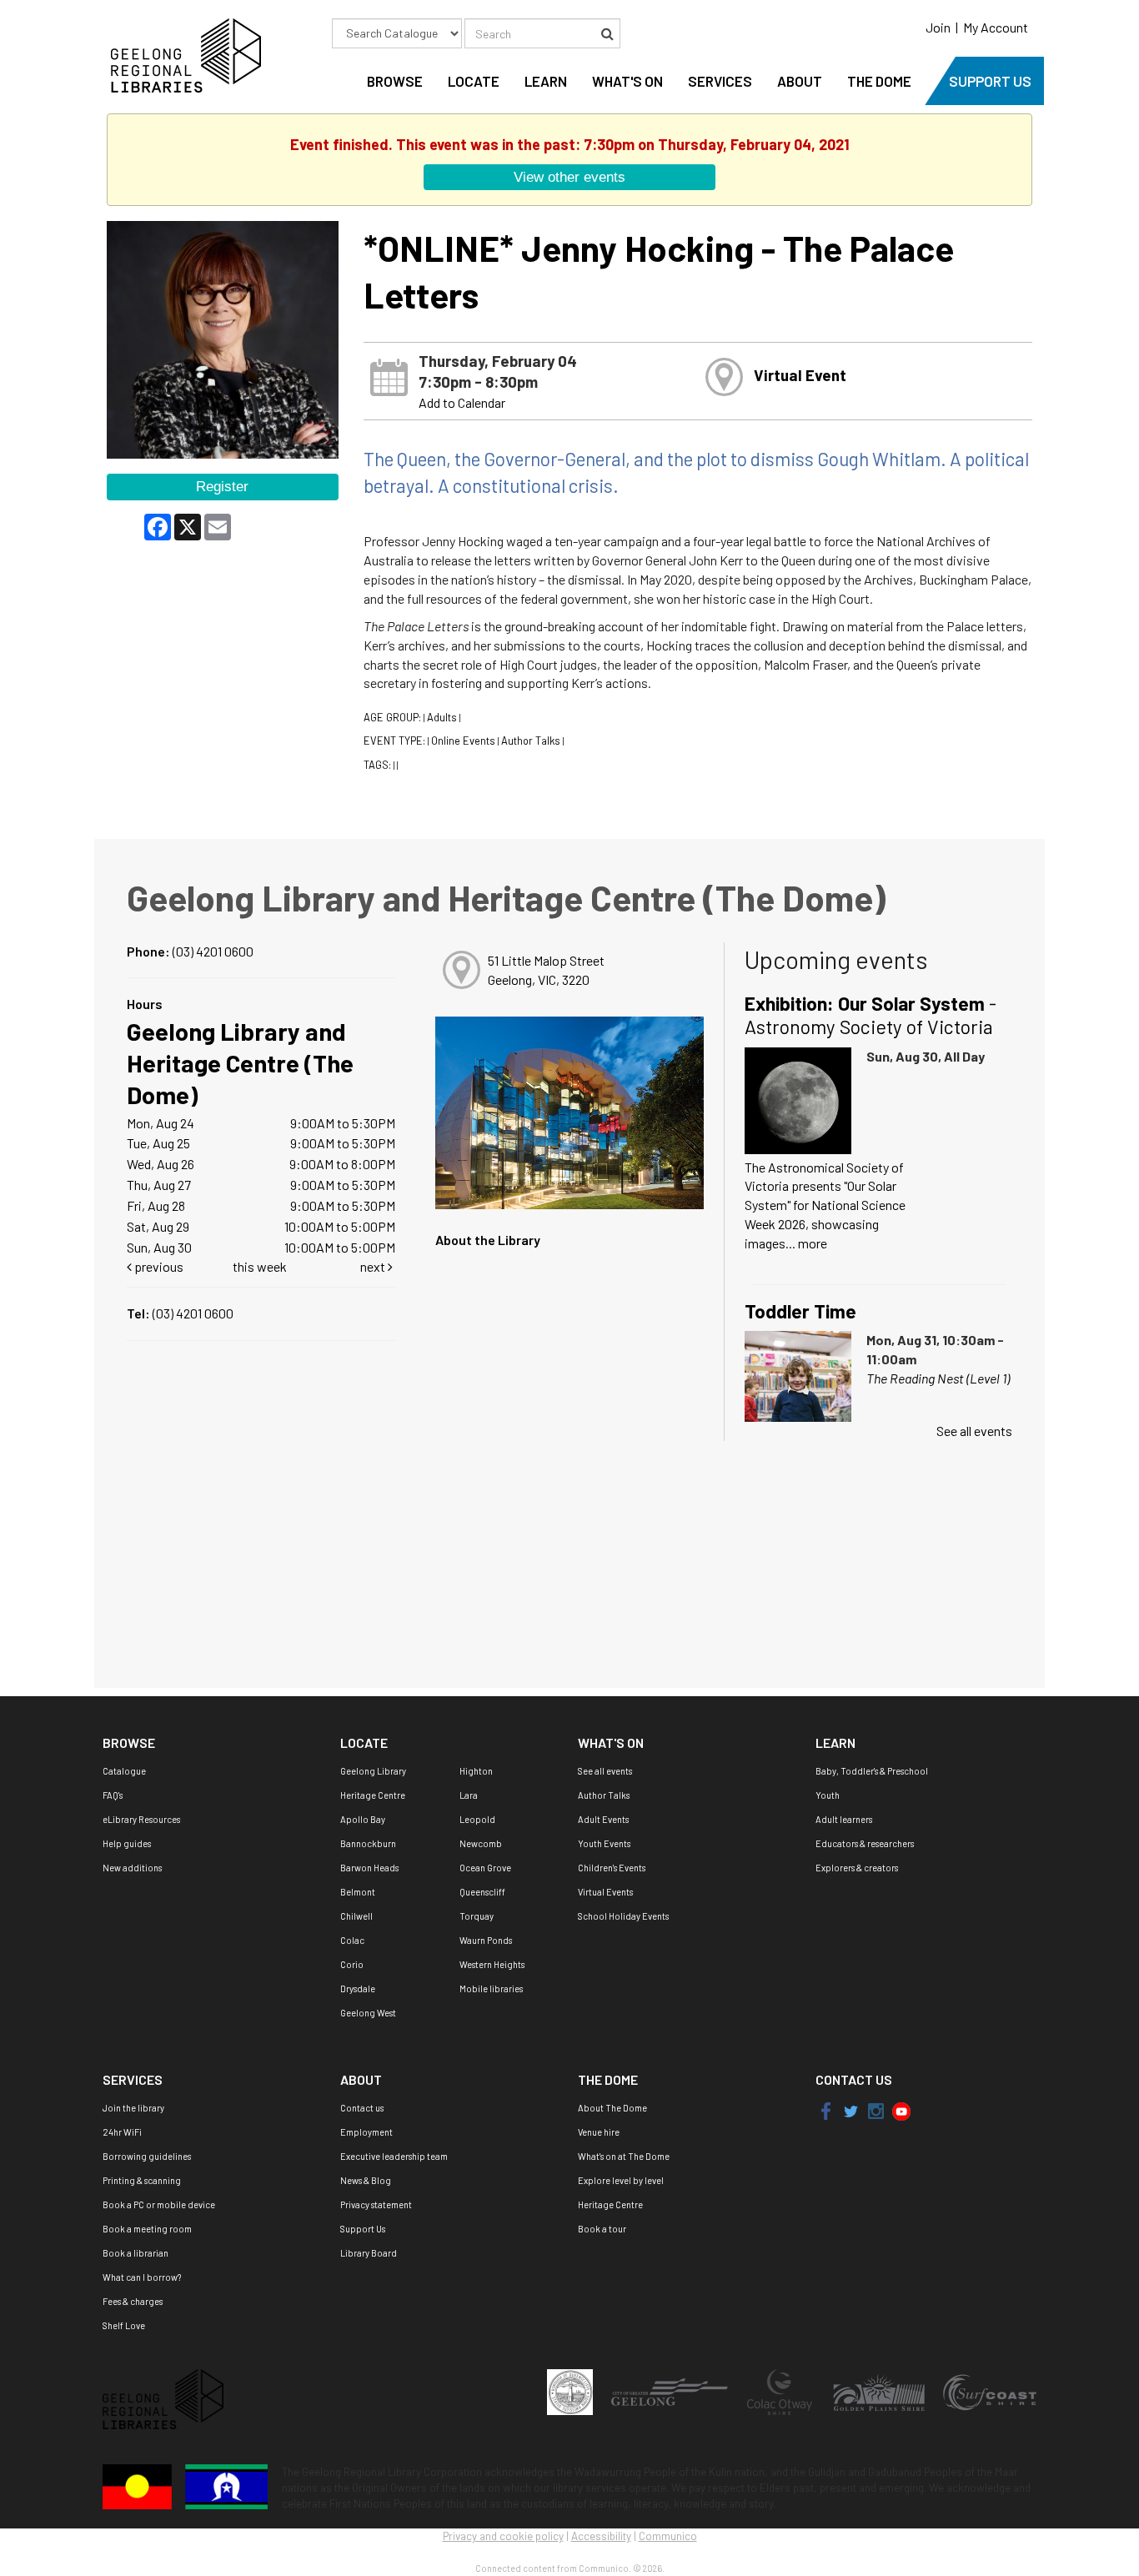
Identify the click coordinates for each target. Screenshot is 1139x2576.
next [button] (374, 1266)
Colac (352, 1940)
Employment (366, 2132)
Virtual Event (800, 375)
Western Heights (492, 1964)
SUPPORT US (990, 81)
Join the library (133, 2108)
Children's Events (612, 1868)
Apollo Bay (363, 1819)
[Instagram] (876, 2110)
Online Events (463, 741)
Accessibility (601, 2536)
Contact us (362, 2108)
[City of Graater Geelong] (670, 2391)
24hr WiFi (122, 2132)
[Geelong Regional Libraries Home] (182, 54)
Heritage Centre (373, 1795)
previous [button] (158, 1266)
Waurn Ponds (486, 1940)
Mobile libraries (491, 1988)
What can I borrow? (142, 2277)
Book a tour (602, 2229)
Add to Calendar (462, 402)
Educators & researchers (865, 1843)
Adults (442, 717)
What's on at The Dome (624, 2156)
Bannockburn (368, 1843)
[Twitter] (849, 2110)
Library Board (369, 2253)
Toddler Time (800, 1311)
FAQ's (113, 1795)
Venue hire (599, 2132)
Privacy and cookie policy (503, 2536)
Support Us (363, 2229)
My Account (996, 27)
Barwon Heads (369, 1868)
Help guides (127, 1843)
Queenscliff (482, 1892)
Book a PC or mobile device (159, 2204)
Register (222, 486)
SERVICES (720, 81)
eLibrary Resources (141, 1819)
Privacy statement (376, 2204)
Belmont (358, 1892)
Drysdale (358, 1988)
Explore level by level (621, 2180)
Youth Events (604, 1843)
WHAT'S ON (627, 81)
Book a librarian (135, 2253)
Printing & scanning (142, 2180)
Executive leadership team (394, 2156)
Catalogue (124, 1771)
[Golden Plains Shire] (880, 2391)
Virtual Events (605, 1892)
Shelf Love (124, 2325)
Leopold (477, 1819)
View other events (569, 177)
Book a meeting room (147, 2229)
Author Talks (531, 741)
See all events (974, 1431)
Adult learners (844, 1819)
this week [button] (260, 1266)
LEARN (546, 81)
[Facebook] (827, 2110)
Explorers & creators (857, 1868)
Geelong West (368, 2013)
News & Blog (366, 2180)
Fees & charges (133, 2301)
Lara (469, 1795)
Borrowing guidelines (147, 2156)
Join (938, 27)
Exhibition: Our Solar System (871, 1015)
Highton (476, 1771)
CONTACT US (854, 2079)
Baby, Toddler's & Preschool (872, 1771)
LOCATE (474, 81)
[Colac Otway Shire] (780, 2391)
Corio (352, 1964)
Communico (668, 2536)
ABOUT (800, 81)
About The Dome (612, 2108)
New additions (132, 1868)
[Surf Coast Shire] (990, 2391)
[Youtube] (901, 2110)
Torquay (477, 1916)
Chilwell (356, 1916)
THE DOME (879, 81)
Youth (828, 1795)
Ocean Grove (485, 1868)
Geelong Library (373, 1771)
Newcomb (481, 1843)
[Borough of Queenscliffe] (571, 2391)
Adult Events (603, 1819)
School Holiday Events (623, 1916)
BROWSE (395, 81)
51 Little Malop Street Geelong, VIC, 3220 (546, 970)
